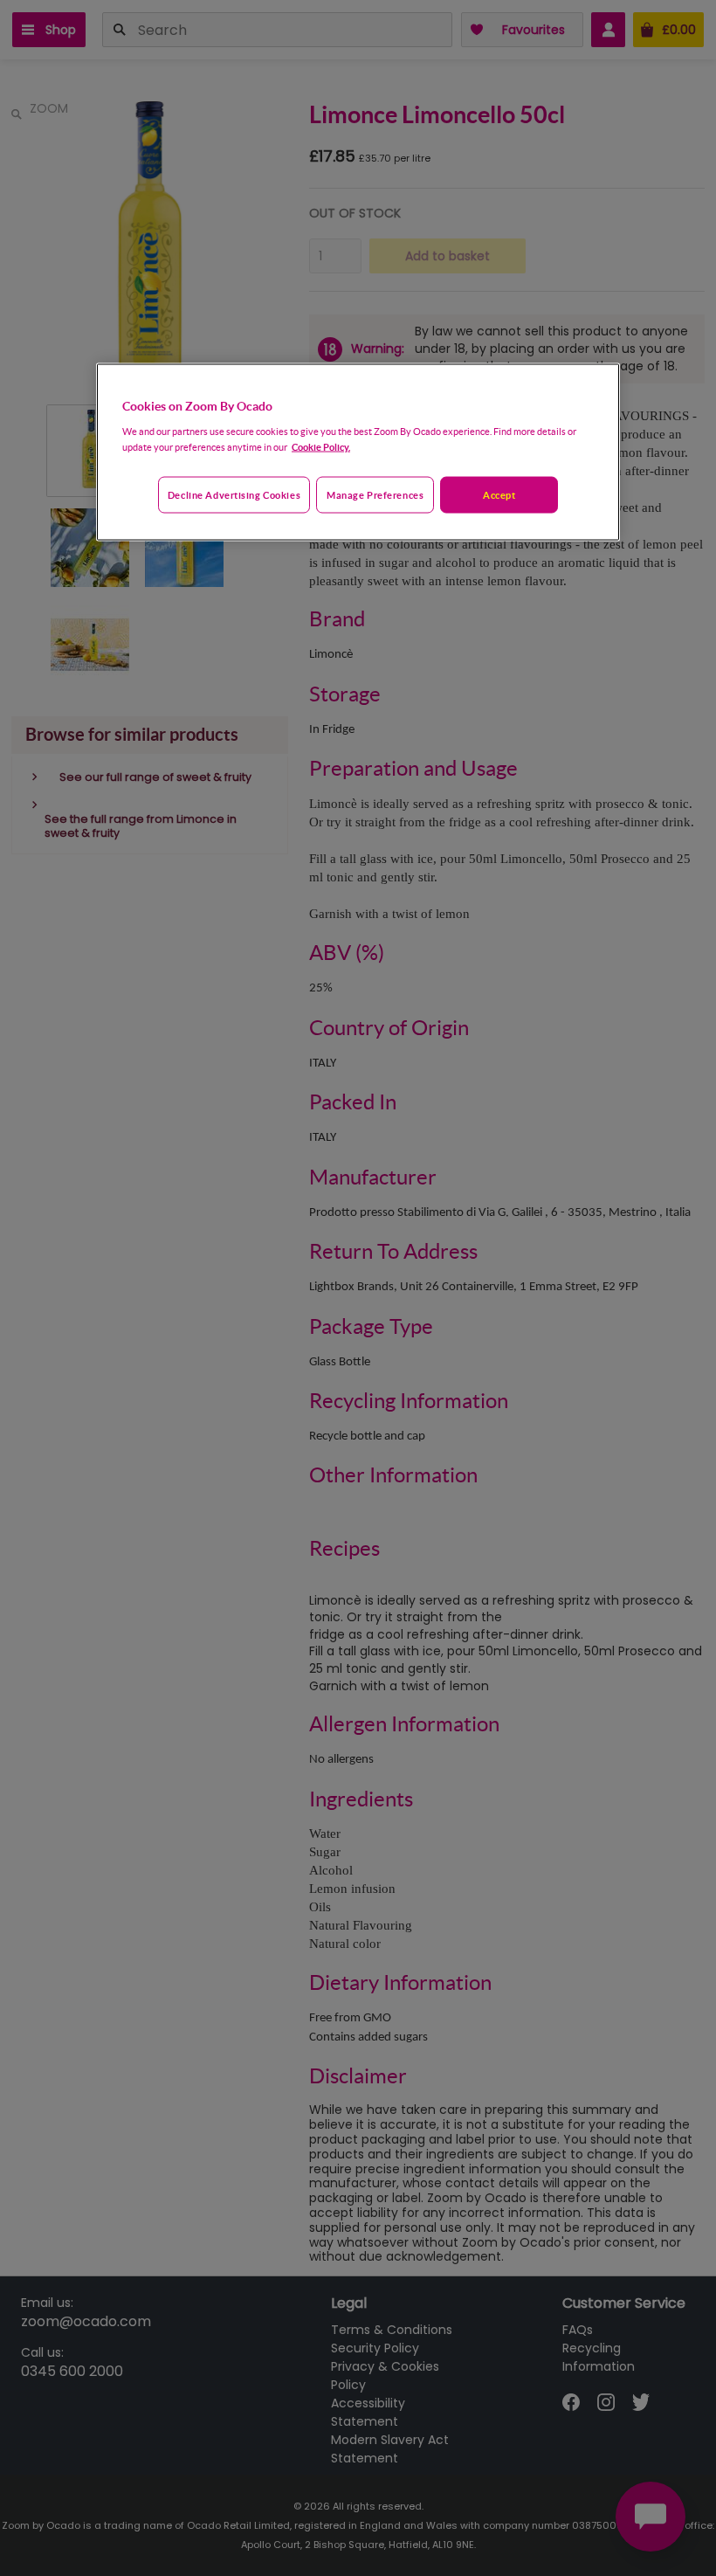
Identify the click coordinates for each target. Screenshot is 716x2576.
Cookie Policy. (321, 447)
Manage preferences (375, 495)
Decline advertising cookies (234, 495)
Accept (499, 495)
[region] (358, 452)
